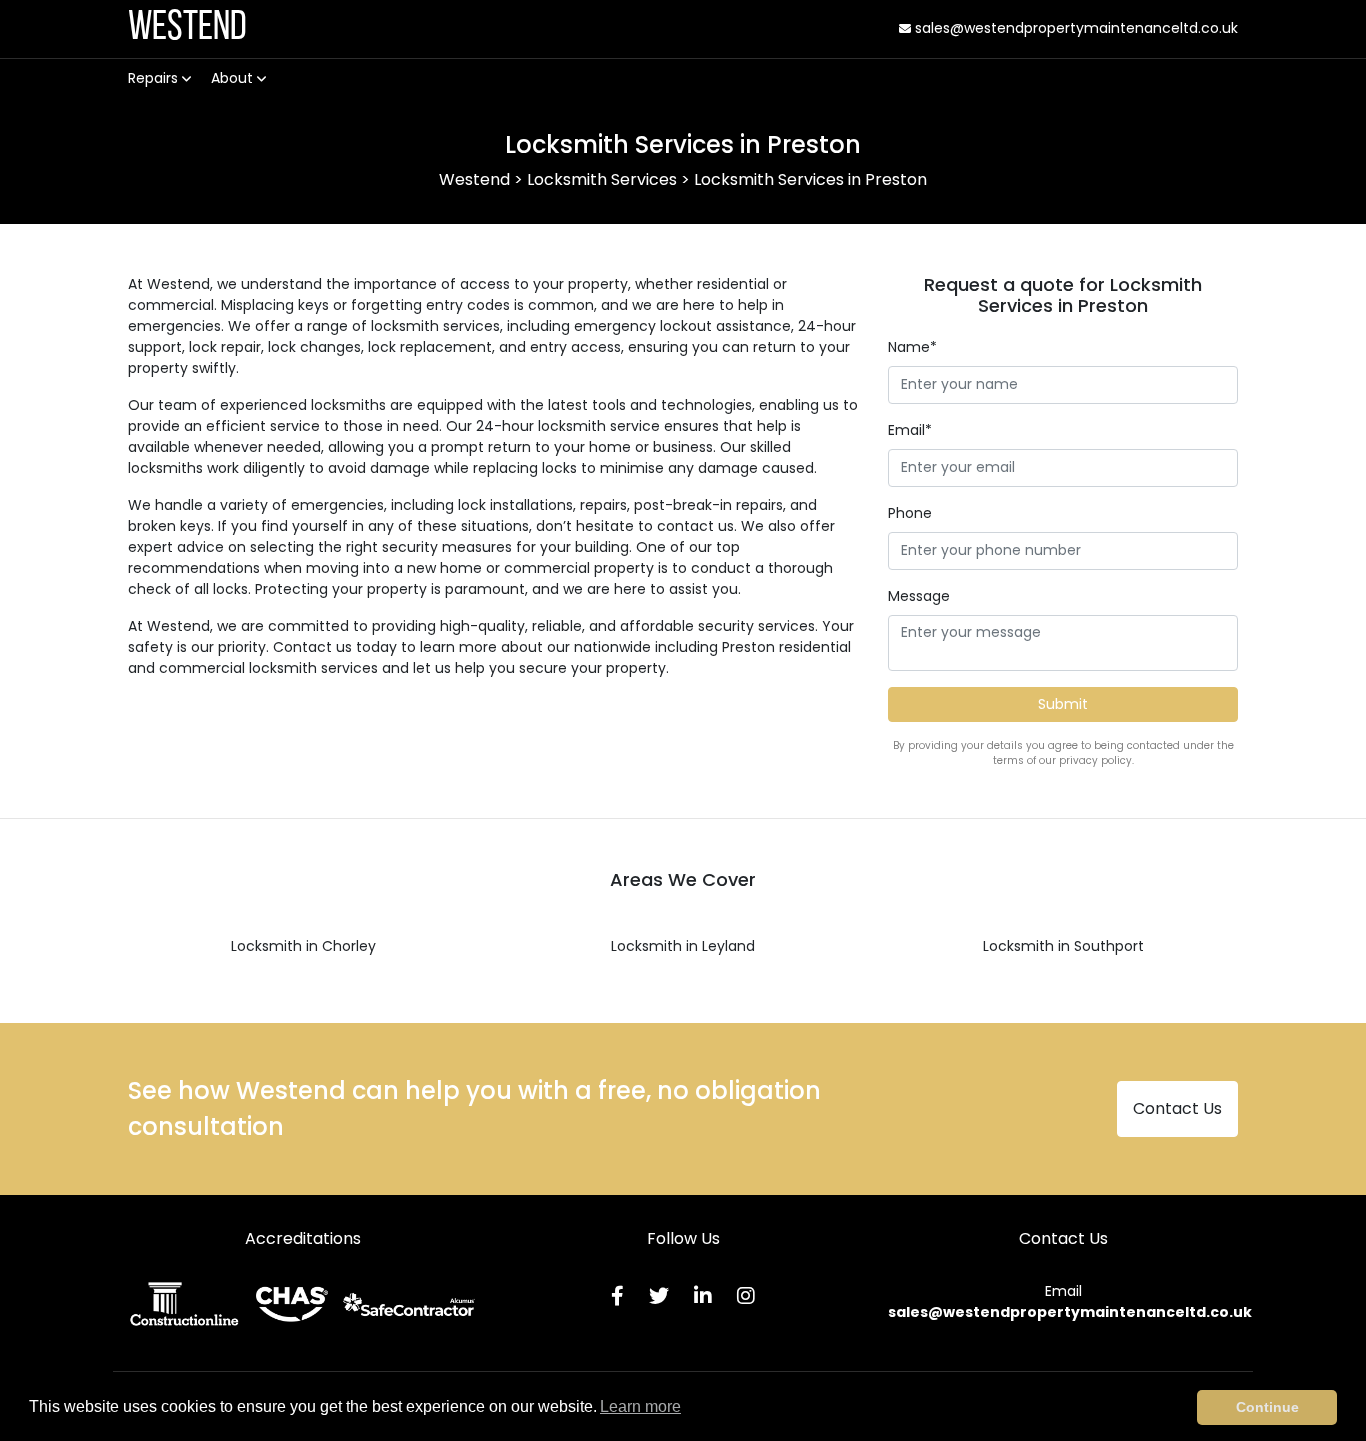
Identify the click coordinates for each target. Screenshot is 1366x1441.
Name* (912, 347)
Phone (910, 513)
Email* (910, 430)
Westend (187, 28)
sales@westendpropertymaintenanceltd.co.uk (1074, 28)
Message (919, 596)
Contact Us (1177, 1108)
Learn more (640, 1406)
